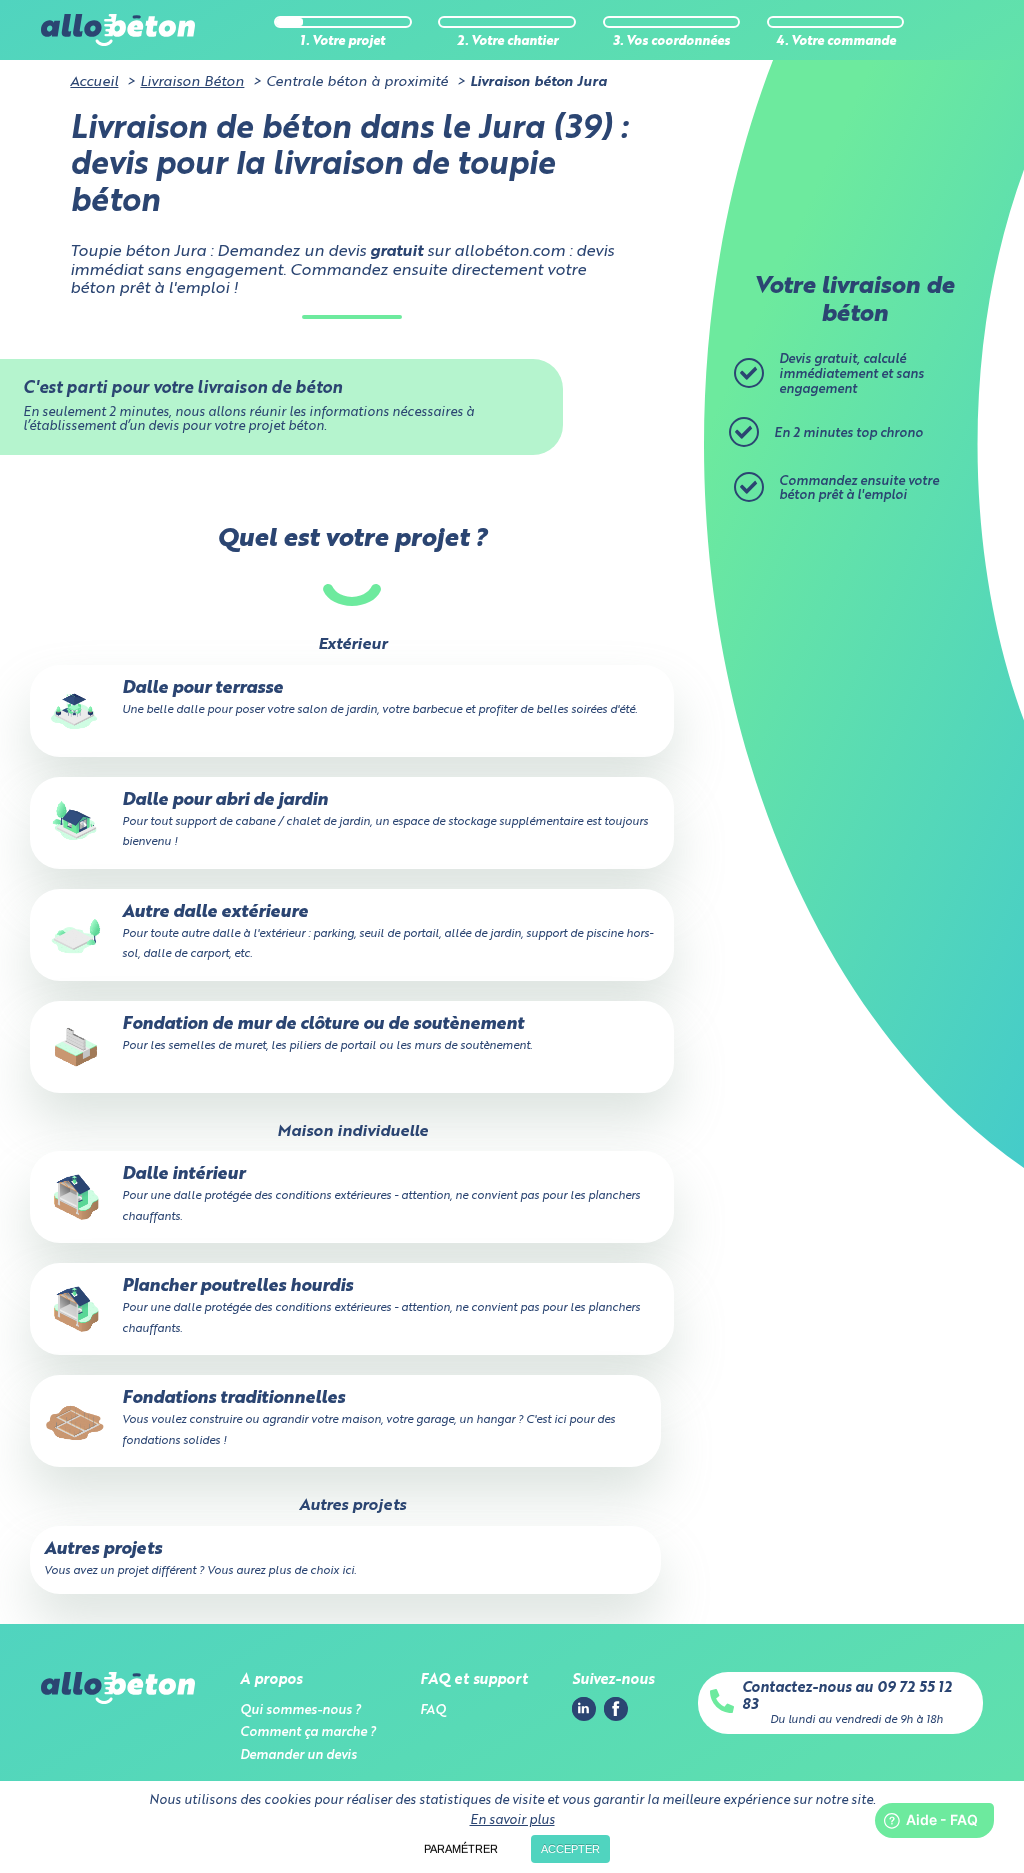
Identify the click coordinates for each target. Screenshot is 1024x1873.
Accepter (570, 1849)
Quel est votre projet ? (352, 539)
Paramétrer (461, 1849)
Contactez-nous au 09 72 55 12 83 (847, 1696)
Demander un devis (298, 1755)
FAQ (433, 1710)
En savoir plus (512, 1820)
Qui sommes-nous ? (300, 1710)
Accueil (94, 82)
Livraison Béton (192, 82)
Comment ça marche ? (308, 1732)
